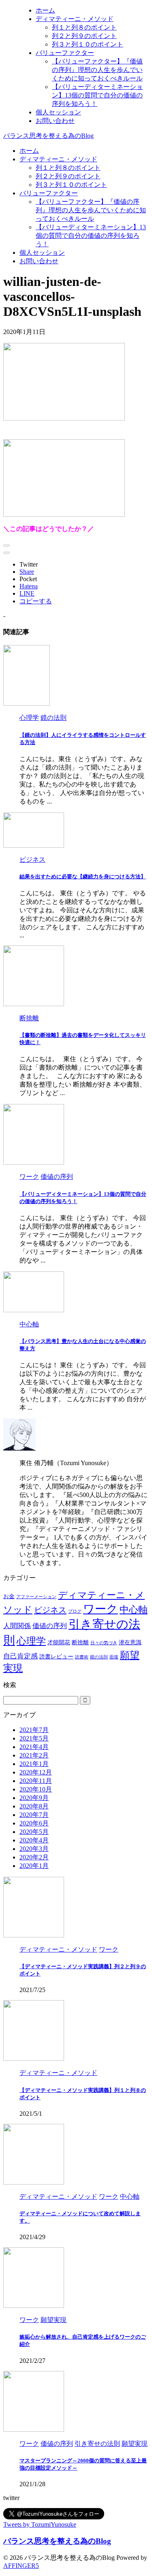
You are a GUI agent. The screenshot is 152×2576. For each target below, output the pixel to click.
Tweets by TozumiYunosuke (40, 2524)
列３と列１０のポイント (71, 185)
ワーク (101, 1609)
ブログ (75, 1611)
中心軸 (134, 1610)
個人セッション (42, 253)
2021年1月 (34, 1764)
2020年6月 (34, 1823)
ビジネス (50, 1610)
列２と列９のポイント (68, 176)
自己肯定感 (20, 1656)
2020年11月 (36, 1781)
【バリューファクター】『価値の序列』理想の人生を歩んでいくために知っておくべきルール (91, 210)
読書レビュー (56, 1656)
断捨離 (80, 1642)
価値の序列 (50, 1626)
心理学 (31, 1641)
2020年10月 (36, 1789)
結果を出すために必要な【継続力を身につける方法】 (83, 877)
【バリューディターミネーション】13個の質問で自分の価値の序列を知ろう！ (91, 236)
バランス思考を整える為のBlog (48, 136)
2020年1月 (34, 1866)
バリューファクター (49, 193)
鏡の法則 (99, 1657)
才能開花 (59, 1642)
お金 (9, 1596)
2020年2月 (34, 1857)
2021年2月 (34, 1755)
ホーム (29, 151)
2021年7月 (34, 1730)
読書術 (82, 1657)
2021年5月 (34, 1738)
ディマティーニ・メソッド (58, 159)
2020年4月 (34, 1840)
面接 (114, 1657)
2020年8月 (34, 1806)
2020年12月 (36, 1772)
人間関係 (17, 1626)
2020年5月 (34, 1832)
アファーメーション (36, 1597)
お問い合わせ (39, 261)
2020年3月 (34, 1849)
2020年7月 (34, 1815)
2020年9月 (34, 1798)
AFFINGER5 (21, 2566)
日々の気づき (104, 1643)
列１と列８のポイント (68, 168)
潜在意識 (130, 1642)
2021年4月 (34, 1747)
